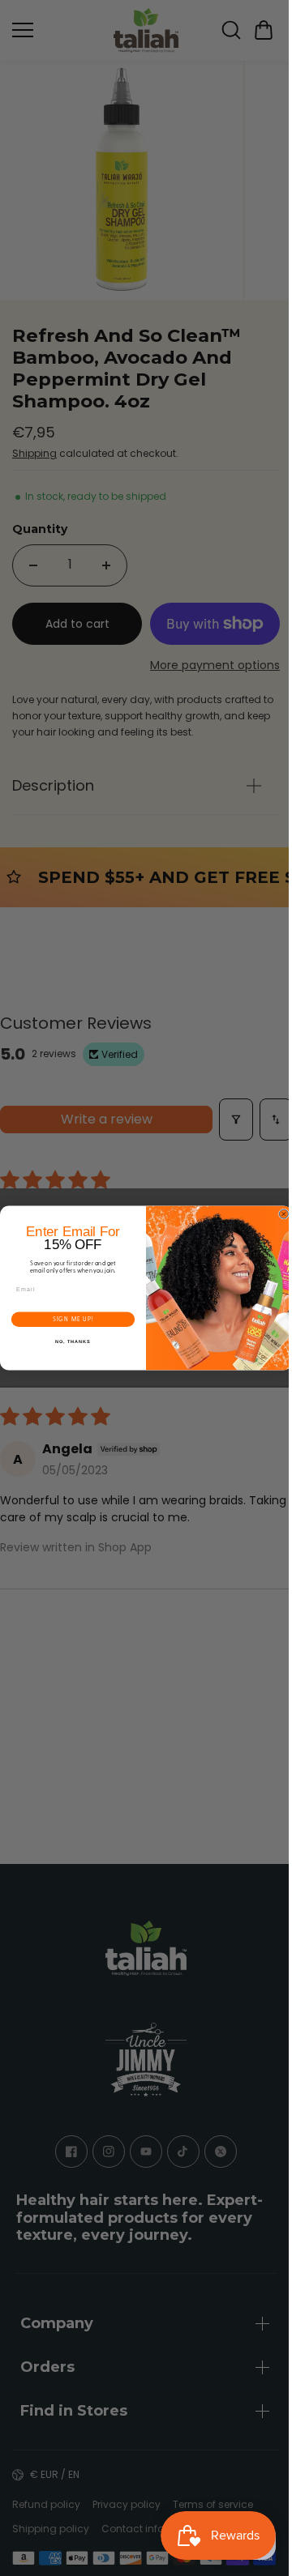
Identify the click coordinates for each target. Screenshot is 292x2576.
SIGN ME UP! (69, 1319)
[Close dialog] (279, 1214)
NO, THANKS (69, 1341)
